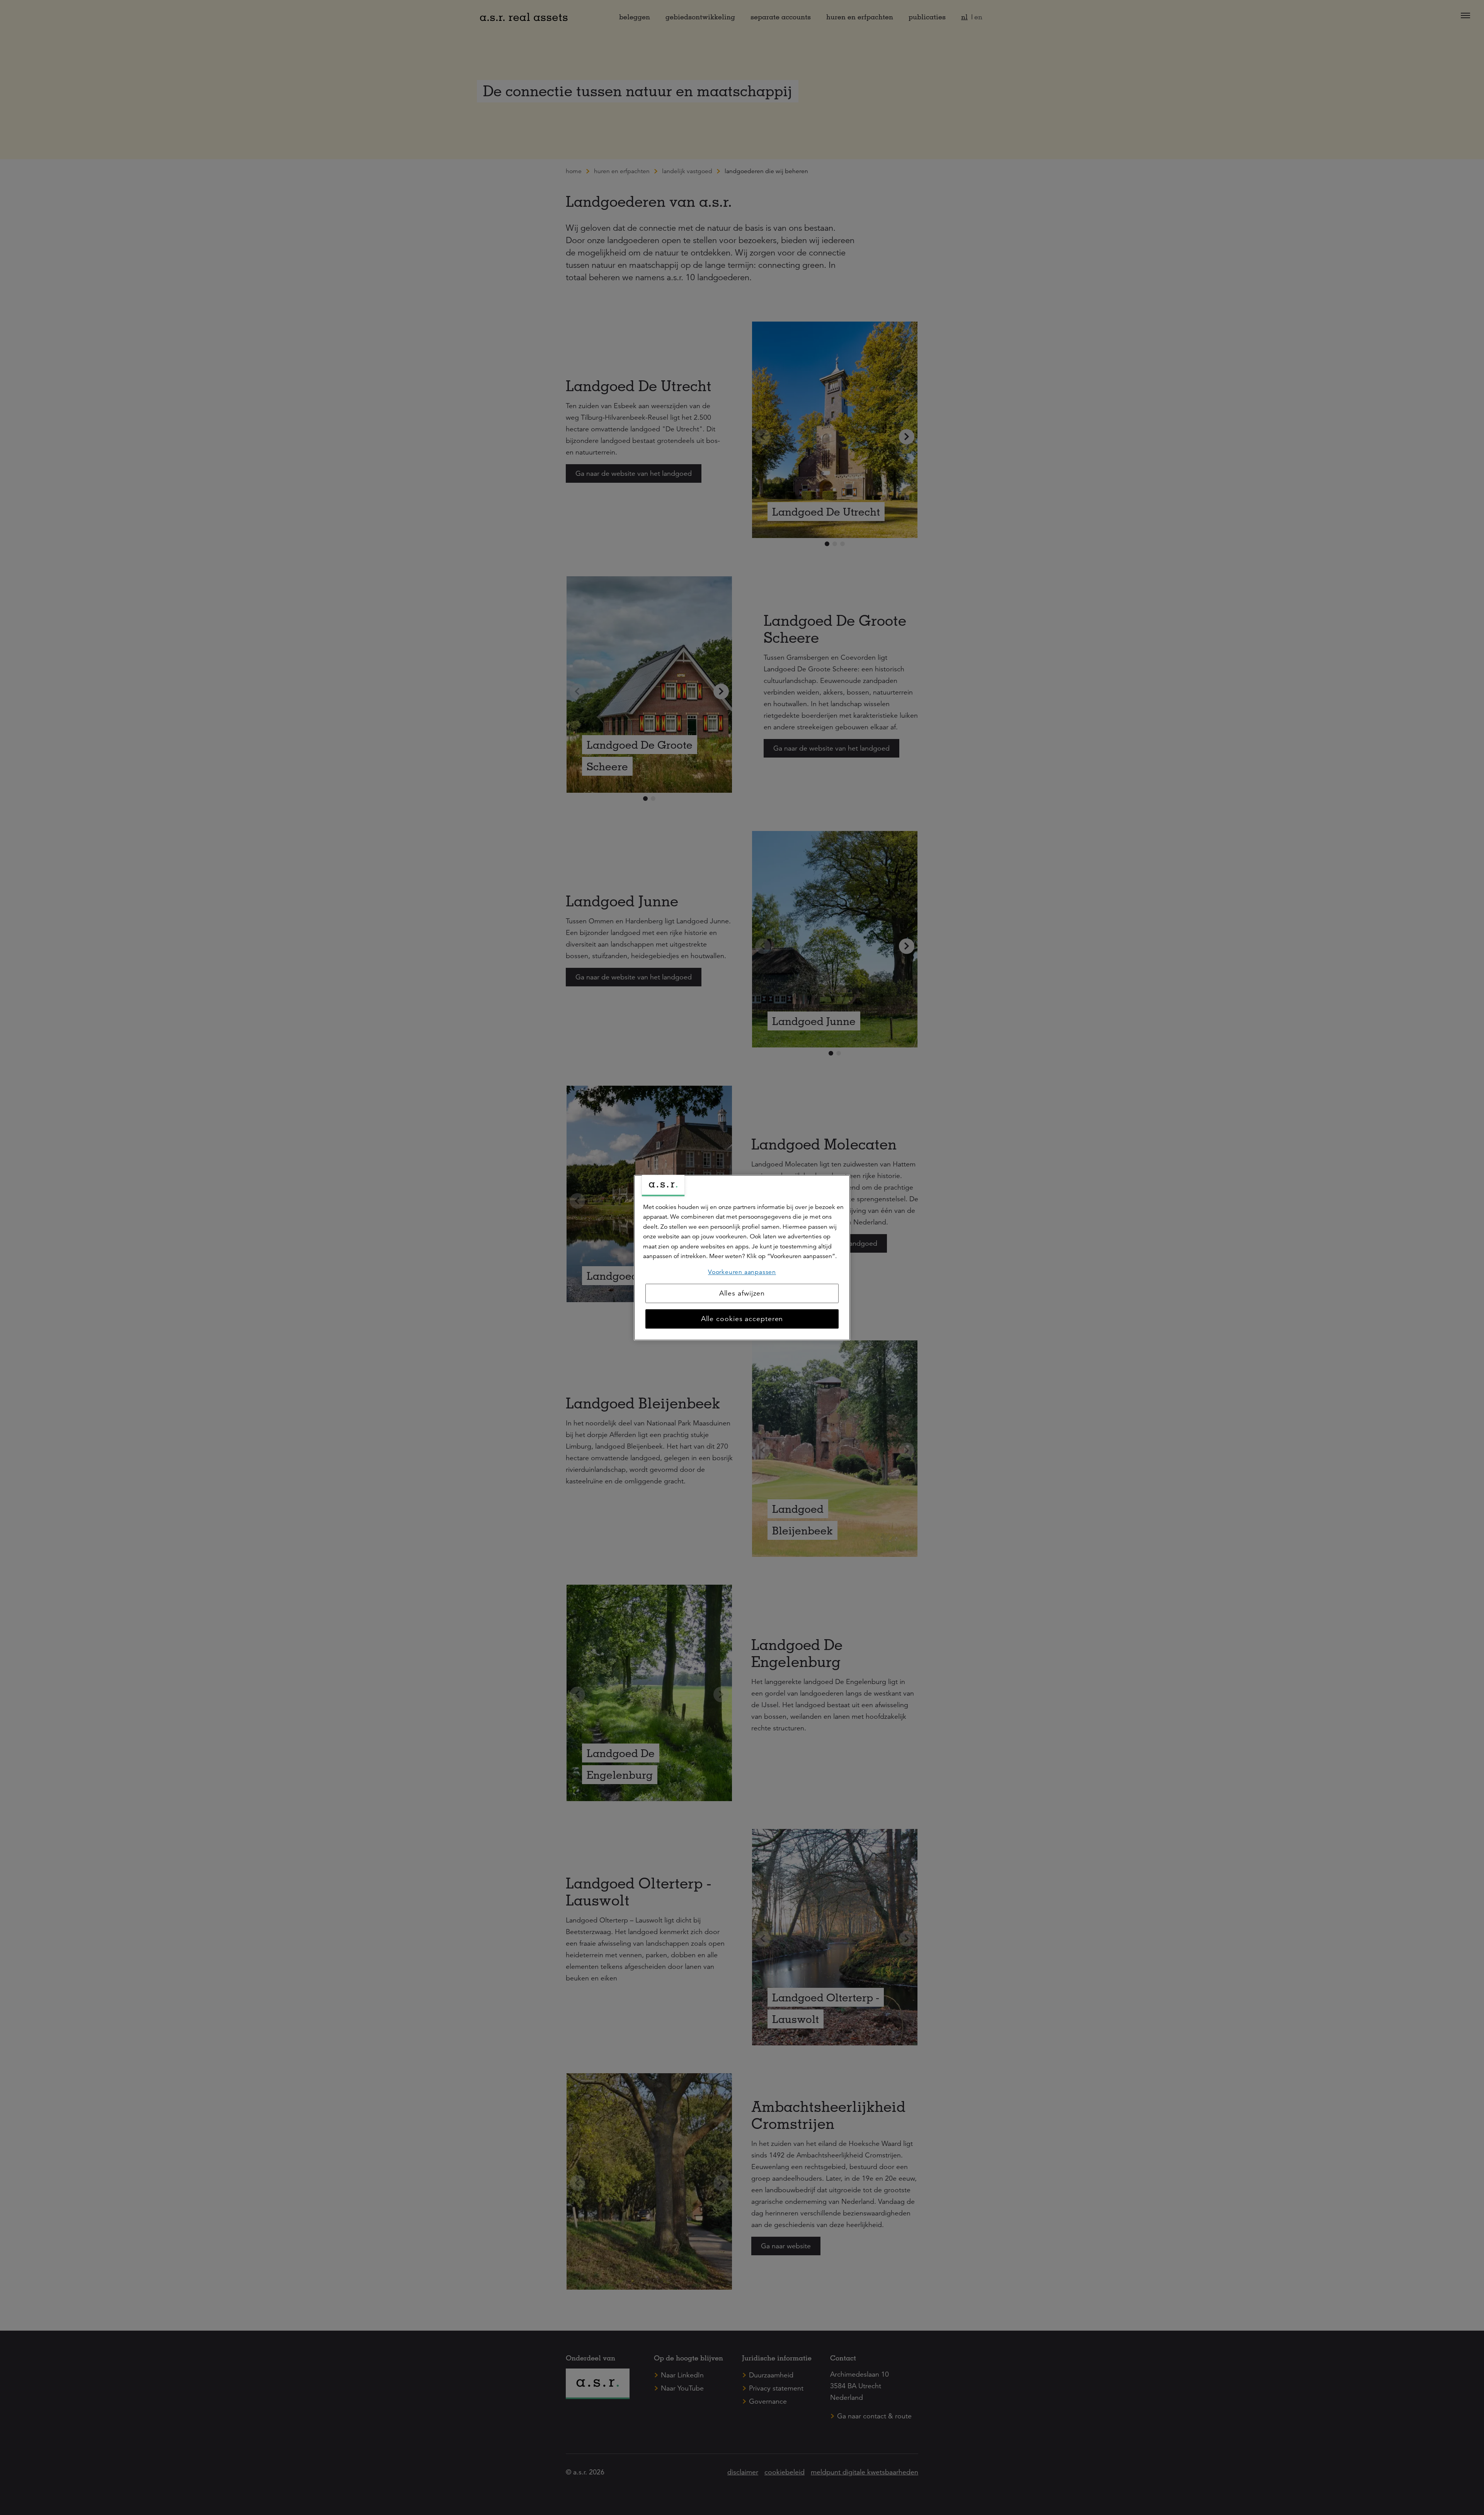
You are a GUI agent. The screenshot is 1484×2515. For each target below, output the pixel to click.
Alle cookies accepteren (742, 1319)
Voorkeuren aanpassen (742, 1272)
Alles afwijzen (742, 1293)
